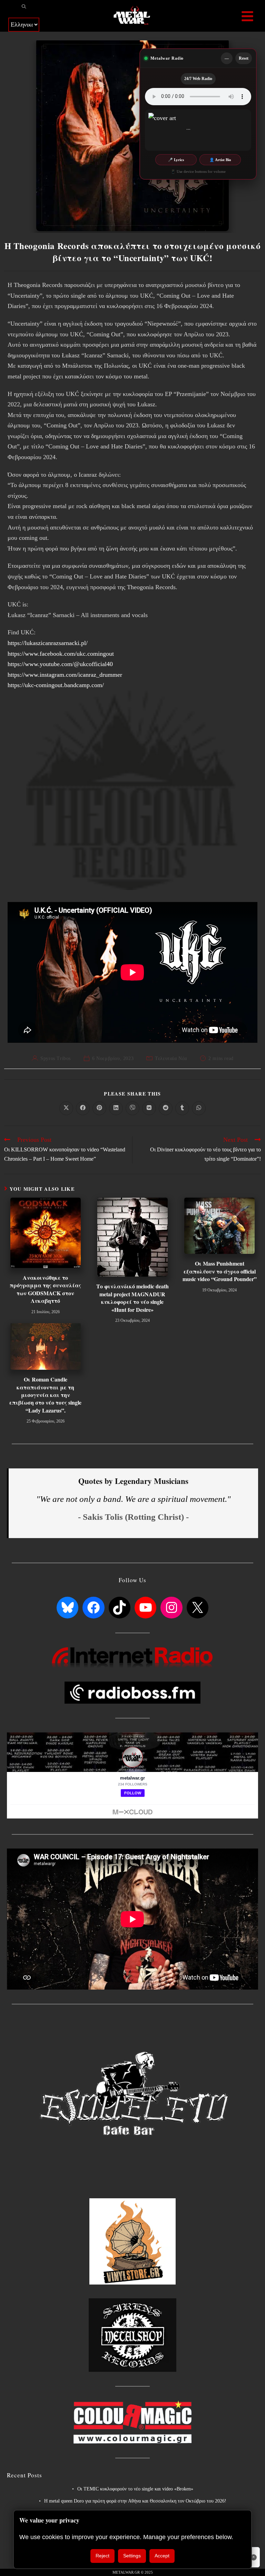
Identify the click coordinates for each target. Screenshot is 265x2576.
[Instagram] (171, 1608)
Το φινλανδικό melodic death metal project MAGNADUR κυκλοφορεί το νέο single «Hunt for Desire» (132, 1298)
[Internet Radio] (132, 1657)
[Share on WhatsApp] (199, 1108)
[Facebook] (93, 1608)
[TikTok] (120, 1608)
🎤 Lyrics (176, 160)
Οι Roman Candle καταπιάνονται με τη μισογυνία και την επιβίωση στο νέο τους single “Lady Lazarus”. (45, 1395)
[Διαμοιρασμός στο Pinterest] (99, 1108)
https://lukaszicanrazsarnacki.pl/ (48, 643)
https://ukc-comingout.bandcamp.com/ (56, 685)
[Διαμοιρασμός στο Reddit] (166, 1108)
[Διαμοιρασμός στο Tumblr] (182, 1108)
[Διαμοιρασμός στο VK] (149, 1108)
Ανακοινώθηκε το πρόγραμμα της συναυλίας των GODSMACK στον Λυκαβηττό (45, 1289)
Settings (132, 2556)
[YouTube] (145, 1608)
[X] (198, 1608)
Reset (244, 58)
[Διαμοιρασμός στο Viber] (132, 1108)
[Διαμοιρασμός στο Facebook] (83, 1108)
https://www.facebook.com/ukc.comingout (61, 654)
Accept (162, 2556)
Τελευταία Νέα (171, 1058)
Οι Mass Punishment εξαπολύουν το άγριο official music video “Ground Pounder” (220, 1271)
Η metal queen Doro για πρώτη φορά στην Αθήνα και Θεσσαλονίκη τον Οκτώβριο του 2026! (135, 2501)
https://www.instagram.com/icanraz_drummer (65, 675)
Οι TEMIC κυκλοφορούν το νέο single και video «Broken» (135, 2489)
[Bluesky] (67, 1608)
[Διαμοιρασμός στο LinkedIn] (116, 1108)
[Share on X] (66, 1108)
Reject (102, 2556)
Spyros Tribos (56, 1058)
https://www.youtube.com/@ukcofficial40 (60, 664)
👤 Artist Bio (220, 160)
